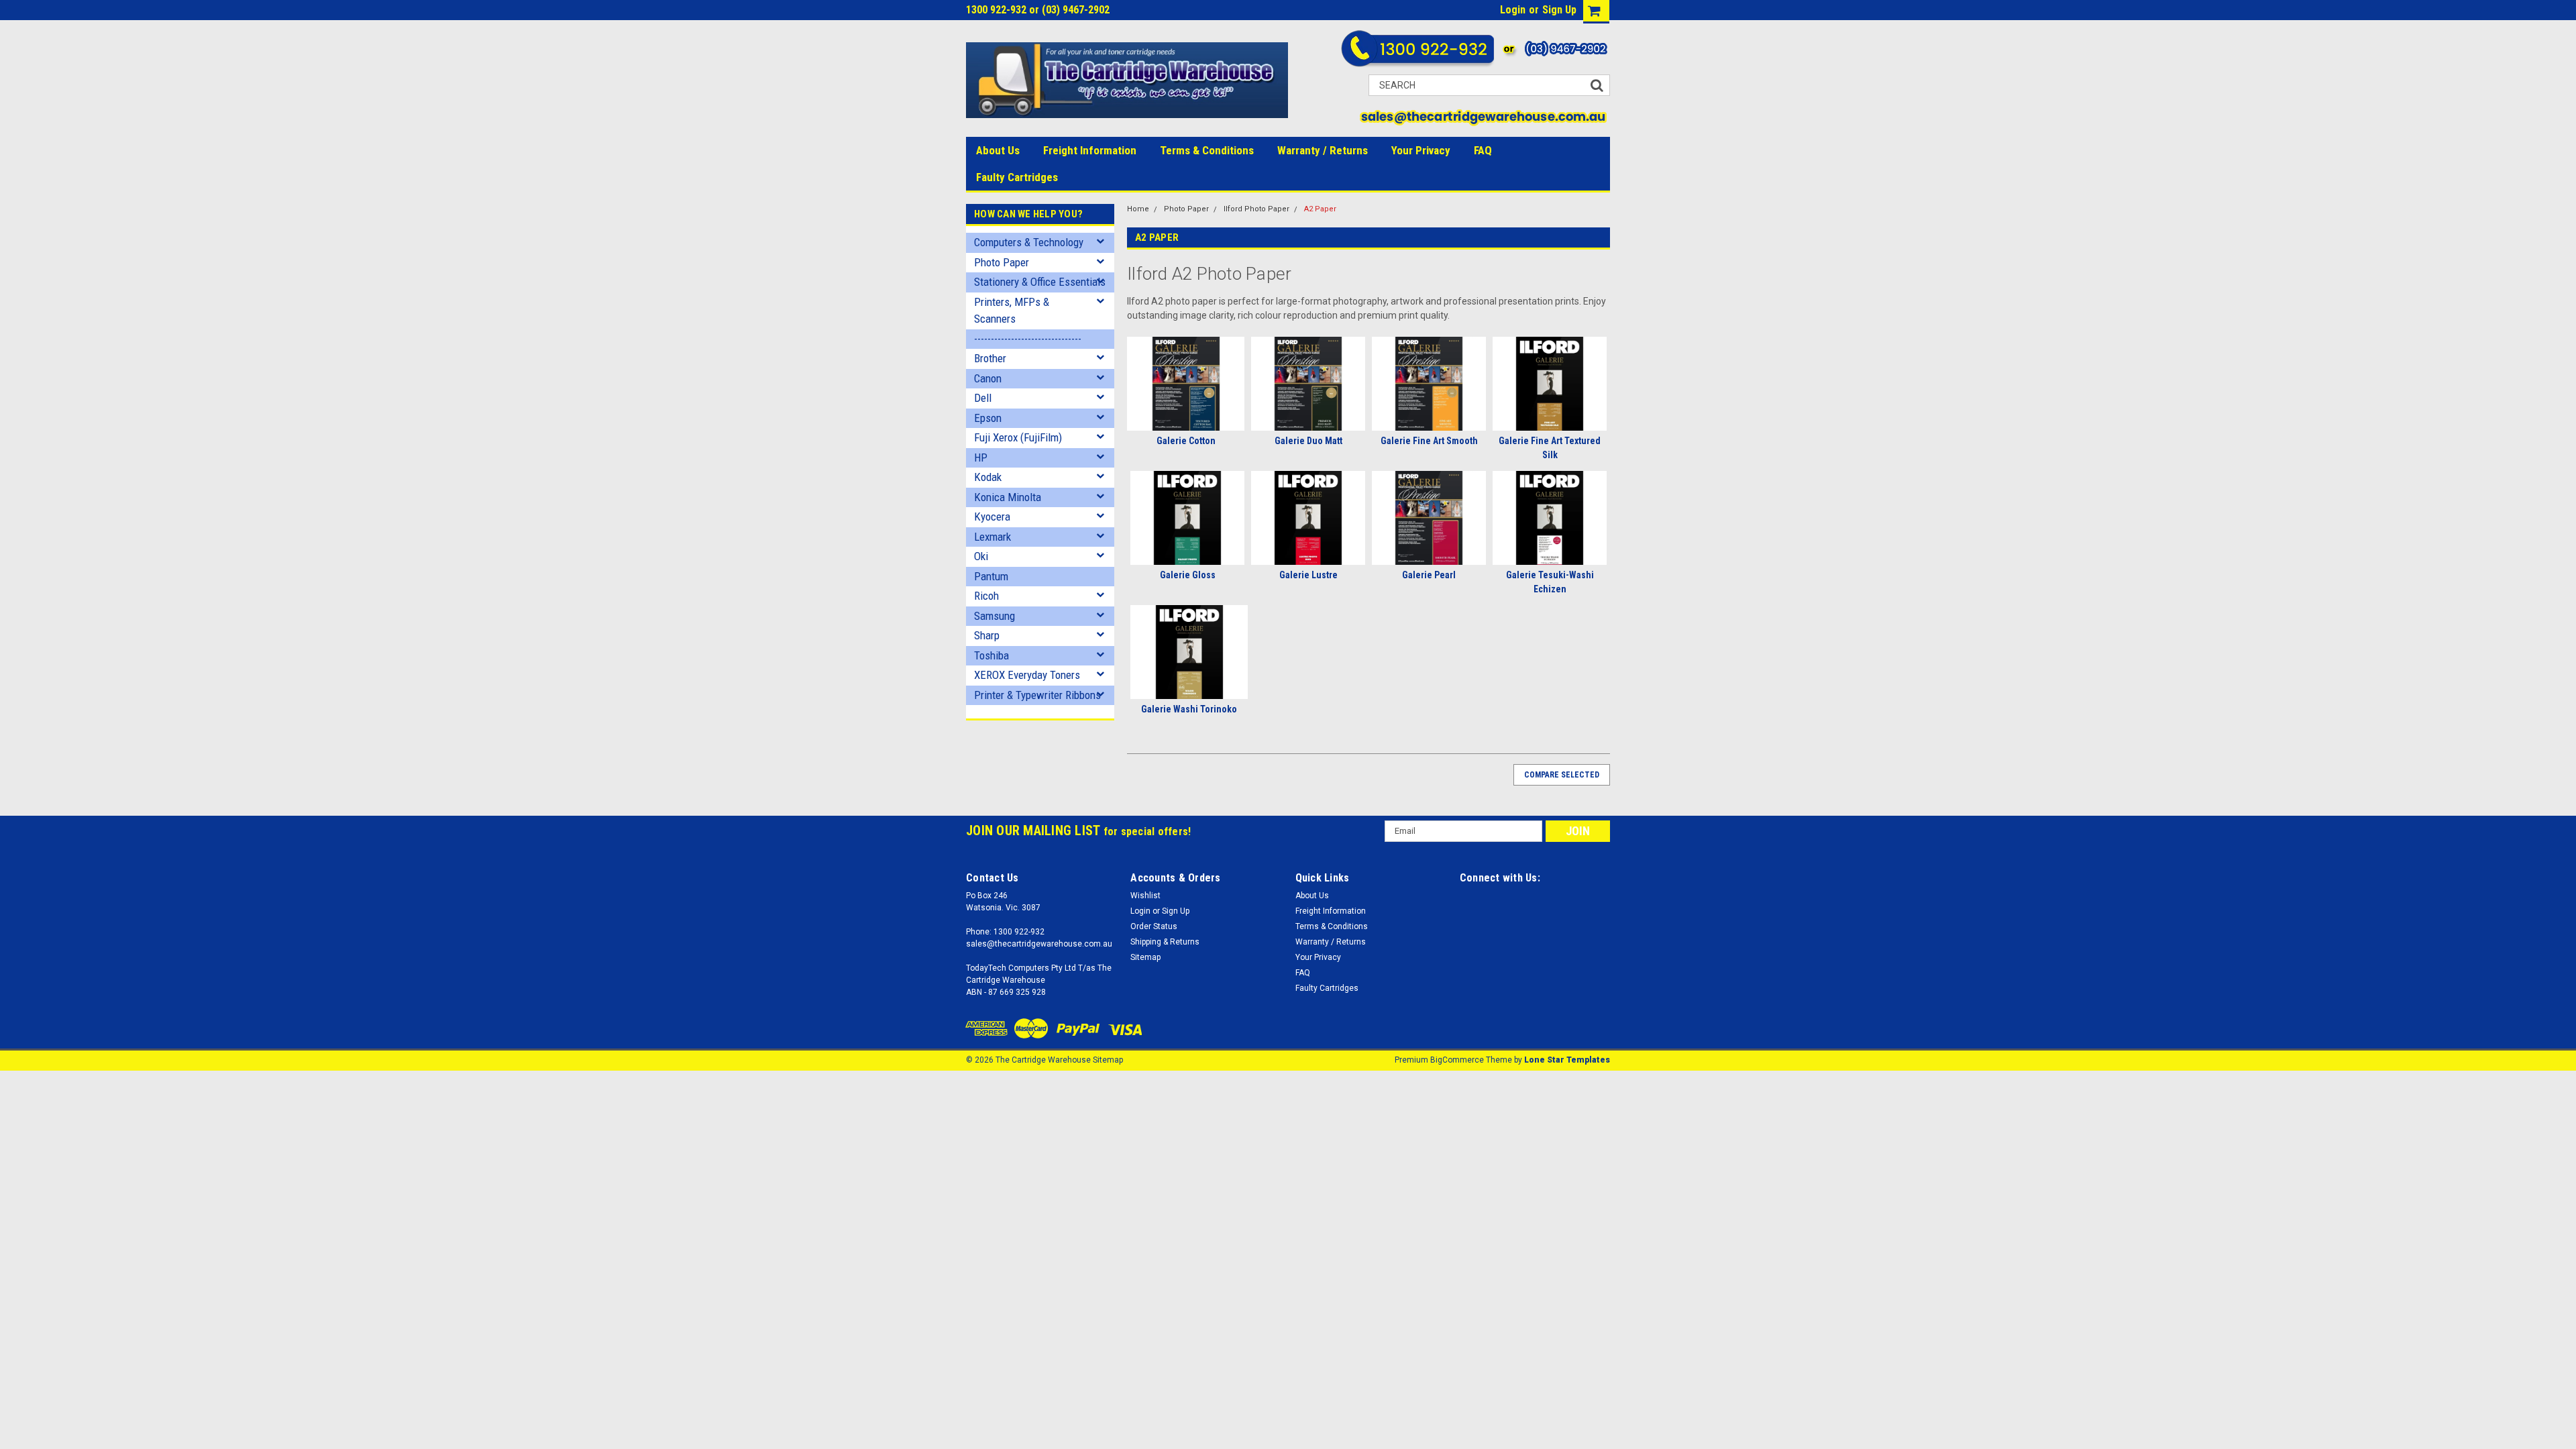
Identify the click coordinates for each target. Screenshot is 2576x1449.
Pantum (991, 576)
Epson (988, 418)
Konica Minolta (1008, 497)
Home (1138, 209)
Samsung (995, 616)
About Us (998, 150)
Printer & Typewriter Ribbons (1037, 695)
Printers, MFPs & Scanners (1012, 311)
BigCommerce (1457, 1060)
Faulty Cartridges (1017, 177)
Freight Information (1090, 150)
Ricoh (986, 596)
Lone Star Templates (1567, 1060)
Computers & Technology (1029, 242)
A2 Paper (1320, 209)
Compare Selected (1562, 775)
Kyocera (992, 517)
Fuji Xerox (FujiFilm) (1018, 437)
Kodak (988, 477)
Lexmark (992, 537)
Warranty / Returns (1323, 150)
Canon (988, 378)
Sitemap (1145, 957)
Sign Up (1559, 10)
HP (981, 458)
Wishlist (1145, 896)
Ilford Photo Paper (1256, 209)
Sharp (987, 635)
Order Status (1154, 926)
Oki (981, 556)
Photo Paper (1002, 262)
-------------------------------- (1028, 339)
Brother (990, 358)
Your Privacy (1421, 150)
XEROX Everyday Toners (1027, 675)
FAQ (1483, 150)
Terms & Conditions (1207, 150)
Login (1513, 10)
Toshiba (991, 655)
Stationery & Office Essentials (1040, 282)
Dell (983, 398)
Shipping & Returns (1165, 942)
